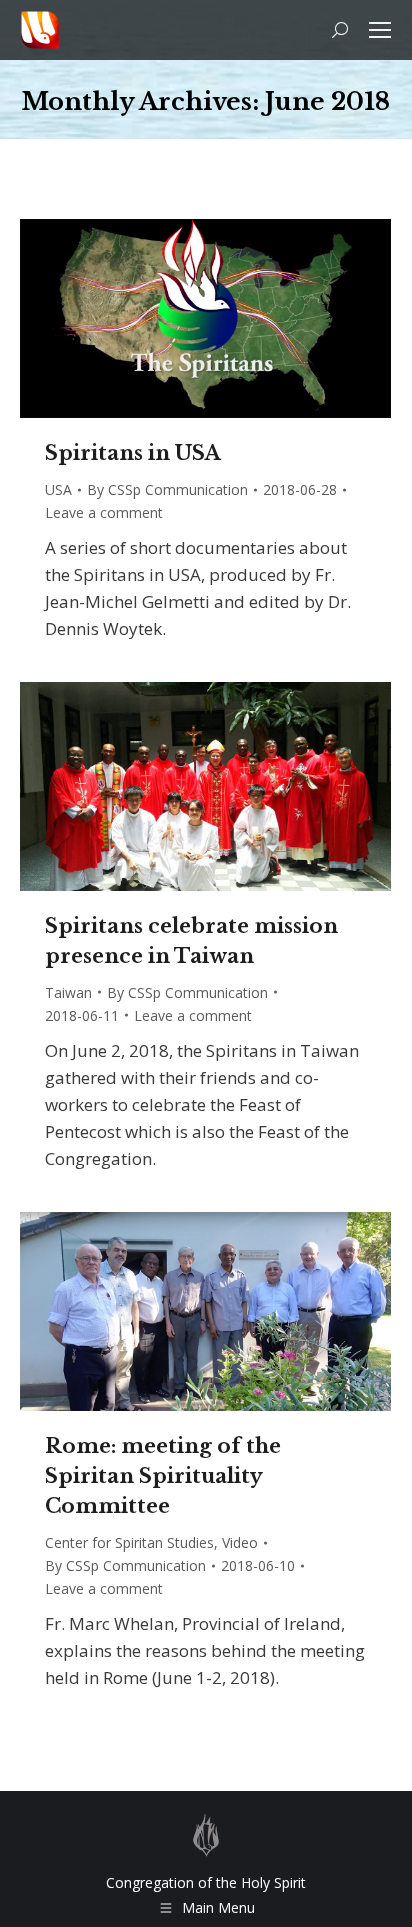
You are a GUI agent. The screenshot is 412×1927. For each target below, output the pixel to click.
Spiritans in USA (133, 453)
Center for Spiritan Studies (129, 1542)
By (167, 489)
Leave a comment (104, 512)
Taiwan (68, 992)
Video (240, 1542)
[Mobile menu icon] (380, 30)
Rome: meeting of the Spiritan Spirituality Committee (163, 1476)
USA (58, 489)
